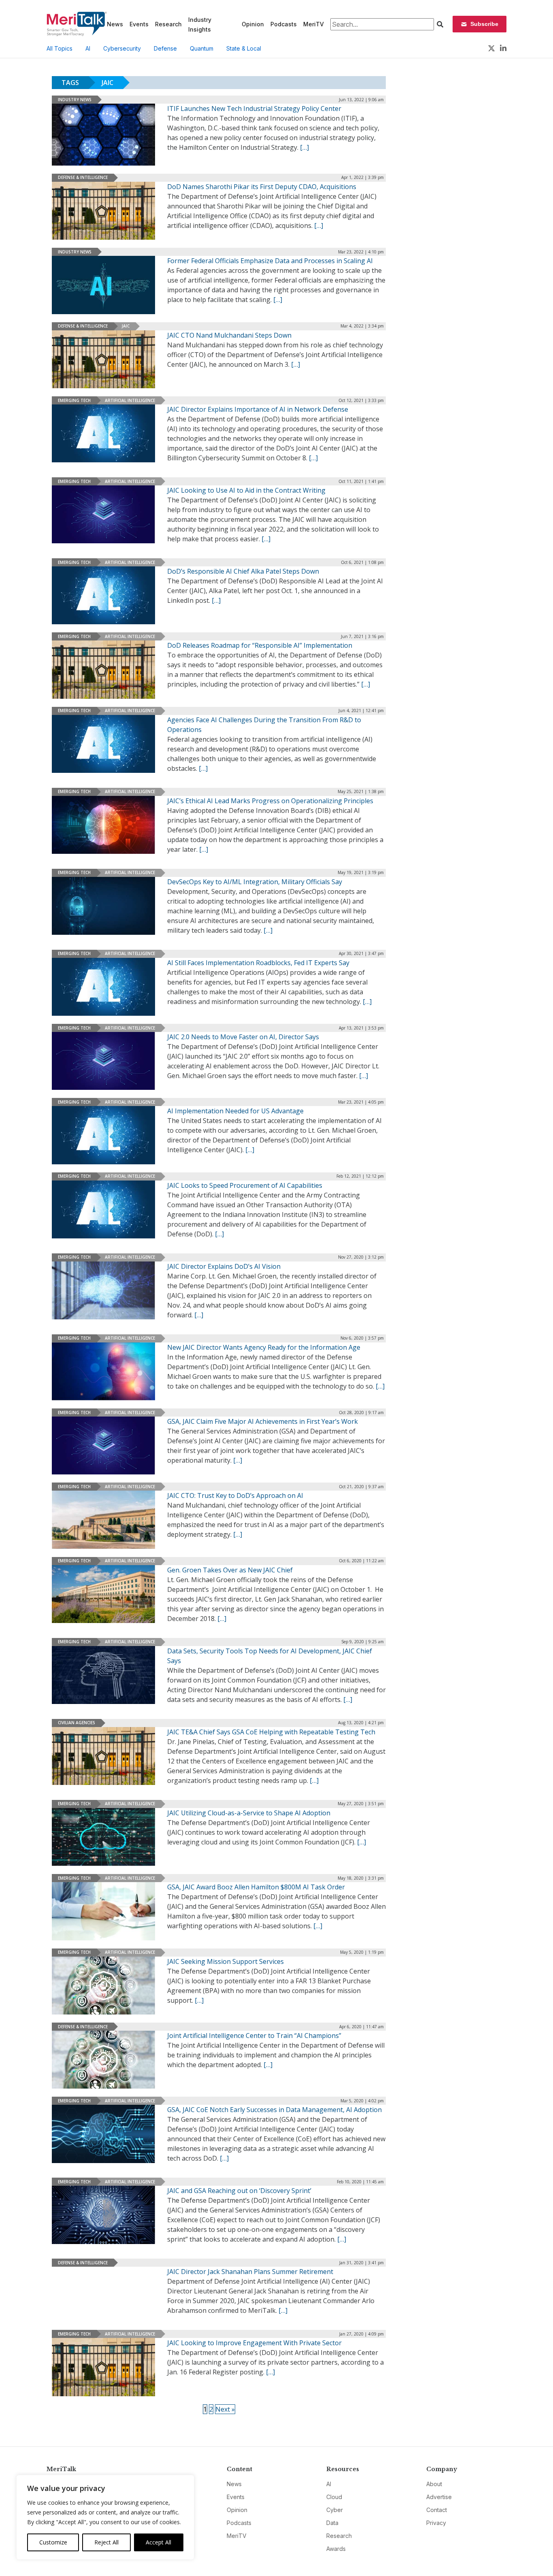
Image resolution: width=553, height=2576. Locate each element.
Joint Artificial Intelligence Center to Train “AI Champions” (254, 2036)
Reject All (106, 2542)
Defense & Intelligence (83, 177)
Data (332, 2523)
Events (139, 24)
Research (168, 24)
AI (88, 48)
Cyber (335, 2510)
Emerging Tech (74, 400)
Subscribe (484, 24)
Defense (165, 48)
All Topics (60, 48)
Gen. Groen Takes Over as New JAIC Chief (230, 1570)
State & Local (244, 48)
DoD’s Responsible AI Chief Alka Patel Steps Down (243, 571)
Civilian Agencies (77, 1723)
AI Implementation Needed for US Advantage (235, 1111)
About (434, 2484)
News (115, 24)
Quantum (202, 48)
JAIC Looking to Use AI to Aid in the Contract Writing (246, 490)
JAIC (126, 326)
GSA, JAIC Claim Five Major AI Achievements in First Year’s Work (263, 1421)
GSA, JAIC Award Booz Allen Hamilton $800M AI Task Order (256, 1887)
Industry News (75, 100)
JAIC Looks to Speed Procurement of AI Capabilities (245, 1185)
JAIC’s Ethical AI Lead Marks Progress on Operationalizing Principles (270, 801)
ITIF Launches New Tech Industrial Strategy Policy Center (254, 108)
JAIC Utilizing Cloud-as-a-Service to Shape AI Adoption (249, 1813)
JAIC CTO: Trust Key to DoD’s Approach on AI (235, 1495)
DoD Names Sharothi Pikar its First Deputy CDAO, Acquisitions (262, 187)
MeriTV (314, 24)
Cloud (334, 2497)
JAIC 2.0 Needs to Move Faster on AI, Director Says (243, 1037)
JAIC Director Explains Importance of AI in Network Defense (258, 409)
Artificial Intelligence (130, 400)
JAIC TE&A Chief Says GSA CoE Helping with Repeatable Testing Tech (271, 1732)
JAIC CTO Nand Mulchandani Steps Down (229, 335)
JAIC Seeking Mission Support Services (225, 1961)
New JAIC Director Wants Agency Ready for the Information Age (264, 1347)
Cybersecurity (122, 48)
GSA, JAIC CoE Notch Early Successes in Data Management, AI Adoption (274, 2110)
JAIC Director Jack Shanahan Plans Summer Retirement (250, 2272)
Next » (225, 2409)
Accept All (158, 2542)
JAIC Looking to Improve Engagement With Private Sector (254, 2343)
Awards (336, 2549)
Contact (437, 2510)
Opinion (253, 24)
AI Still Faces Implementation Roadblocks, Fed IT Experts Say (258, 963)
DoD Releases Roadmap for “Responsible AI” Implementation (260, 645)
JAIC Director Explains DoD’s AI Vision (224, 1266)
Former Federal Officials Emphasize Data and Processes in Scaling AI (270, 261)
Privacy (436, 2523)
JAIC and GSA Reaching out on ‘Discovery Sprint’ (239, 2191)
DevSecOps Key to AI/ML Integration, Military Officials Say (255, 882)
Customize (53, 2542)
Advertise (439, 2497)
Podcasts (284, 24)
